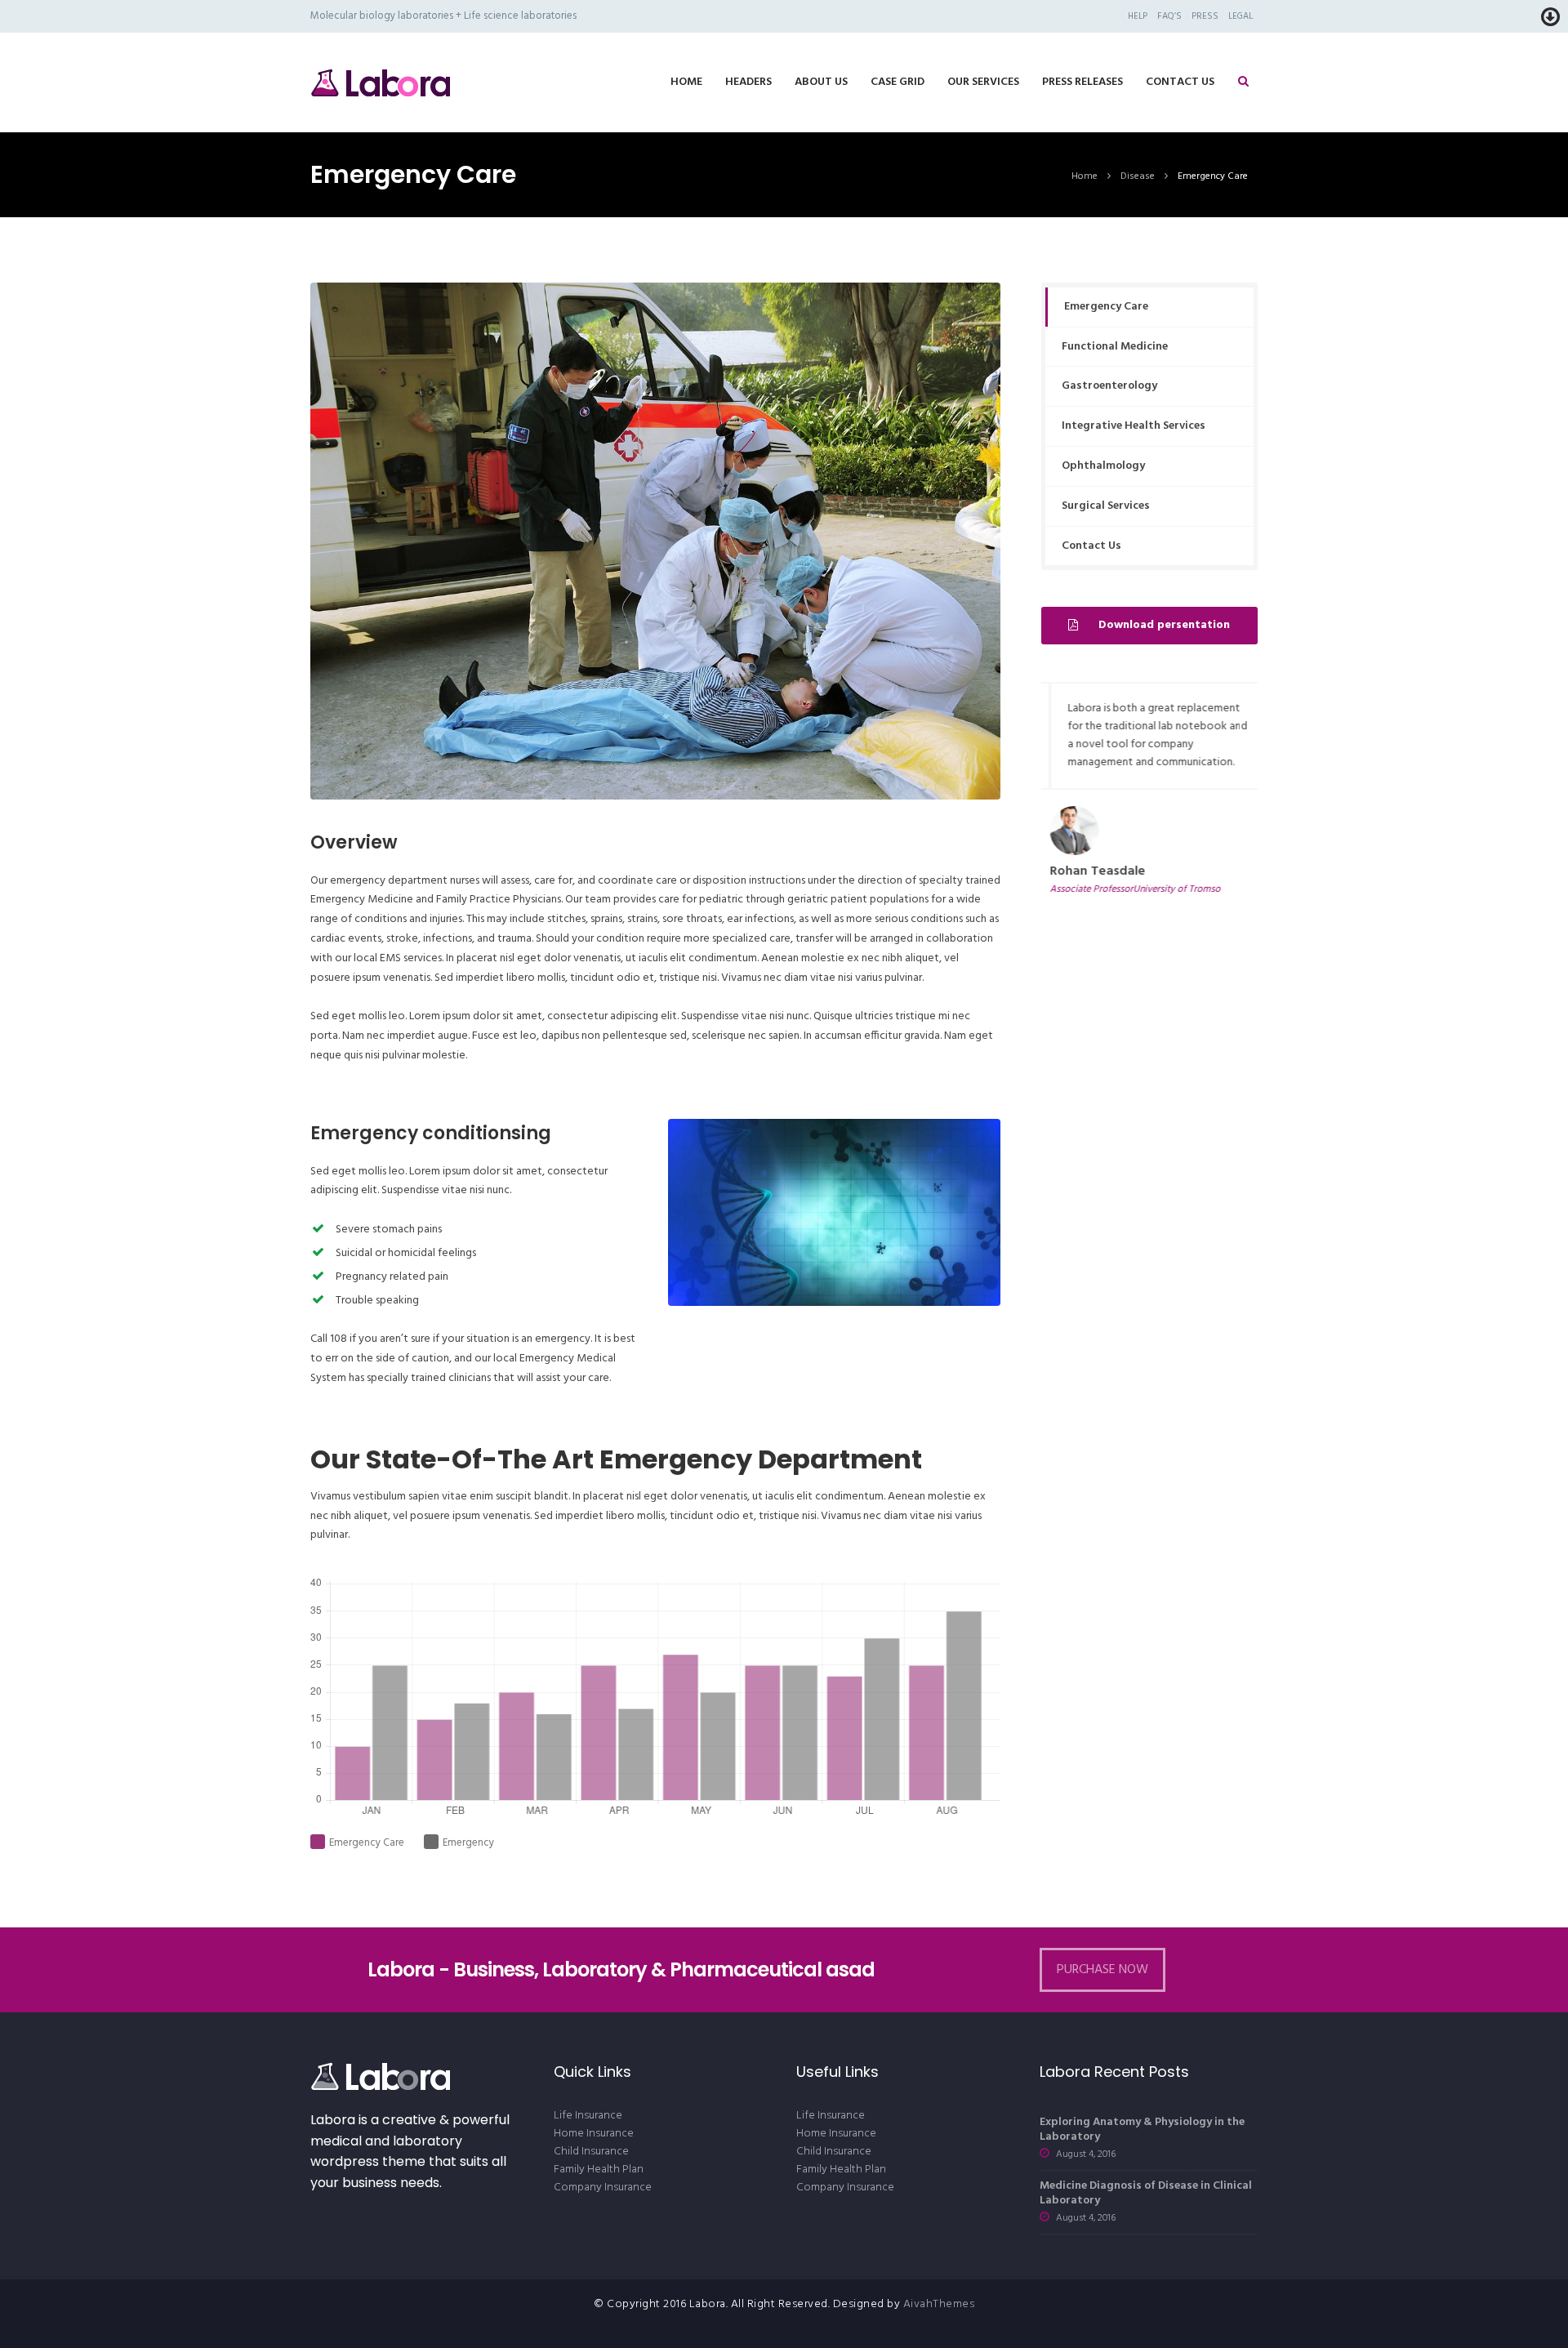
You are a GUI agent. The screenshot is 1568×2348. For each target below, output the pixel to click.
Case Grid (898, 82)
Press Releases (1082, 82)
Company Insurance (603, 2188)
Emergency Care (1106, 307)
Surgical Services (1106, 506)
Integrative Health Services (1134, 426)
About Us (821, 82)
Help (1138, 16)
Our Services (983, 82)
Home (686, 82)
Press (1205, 16)
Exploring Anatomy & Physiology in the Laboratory (1142, 2130)
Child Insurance (591, 2152)
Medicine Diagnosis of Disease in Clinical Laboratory (1146, 2193)
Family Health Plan (599, 2170)
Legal (1241, 16)
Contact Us (1180, 82)
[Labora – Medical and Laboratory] (380, 82)
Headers (748, 82)
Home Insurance (594, 2134)
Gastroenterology (1109, 386)
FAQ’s (1169, 16)
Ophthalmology (1103, 466)
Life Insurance (588, 2116)
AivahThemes (939, 2304)
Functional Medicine (1115, 347)
